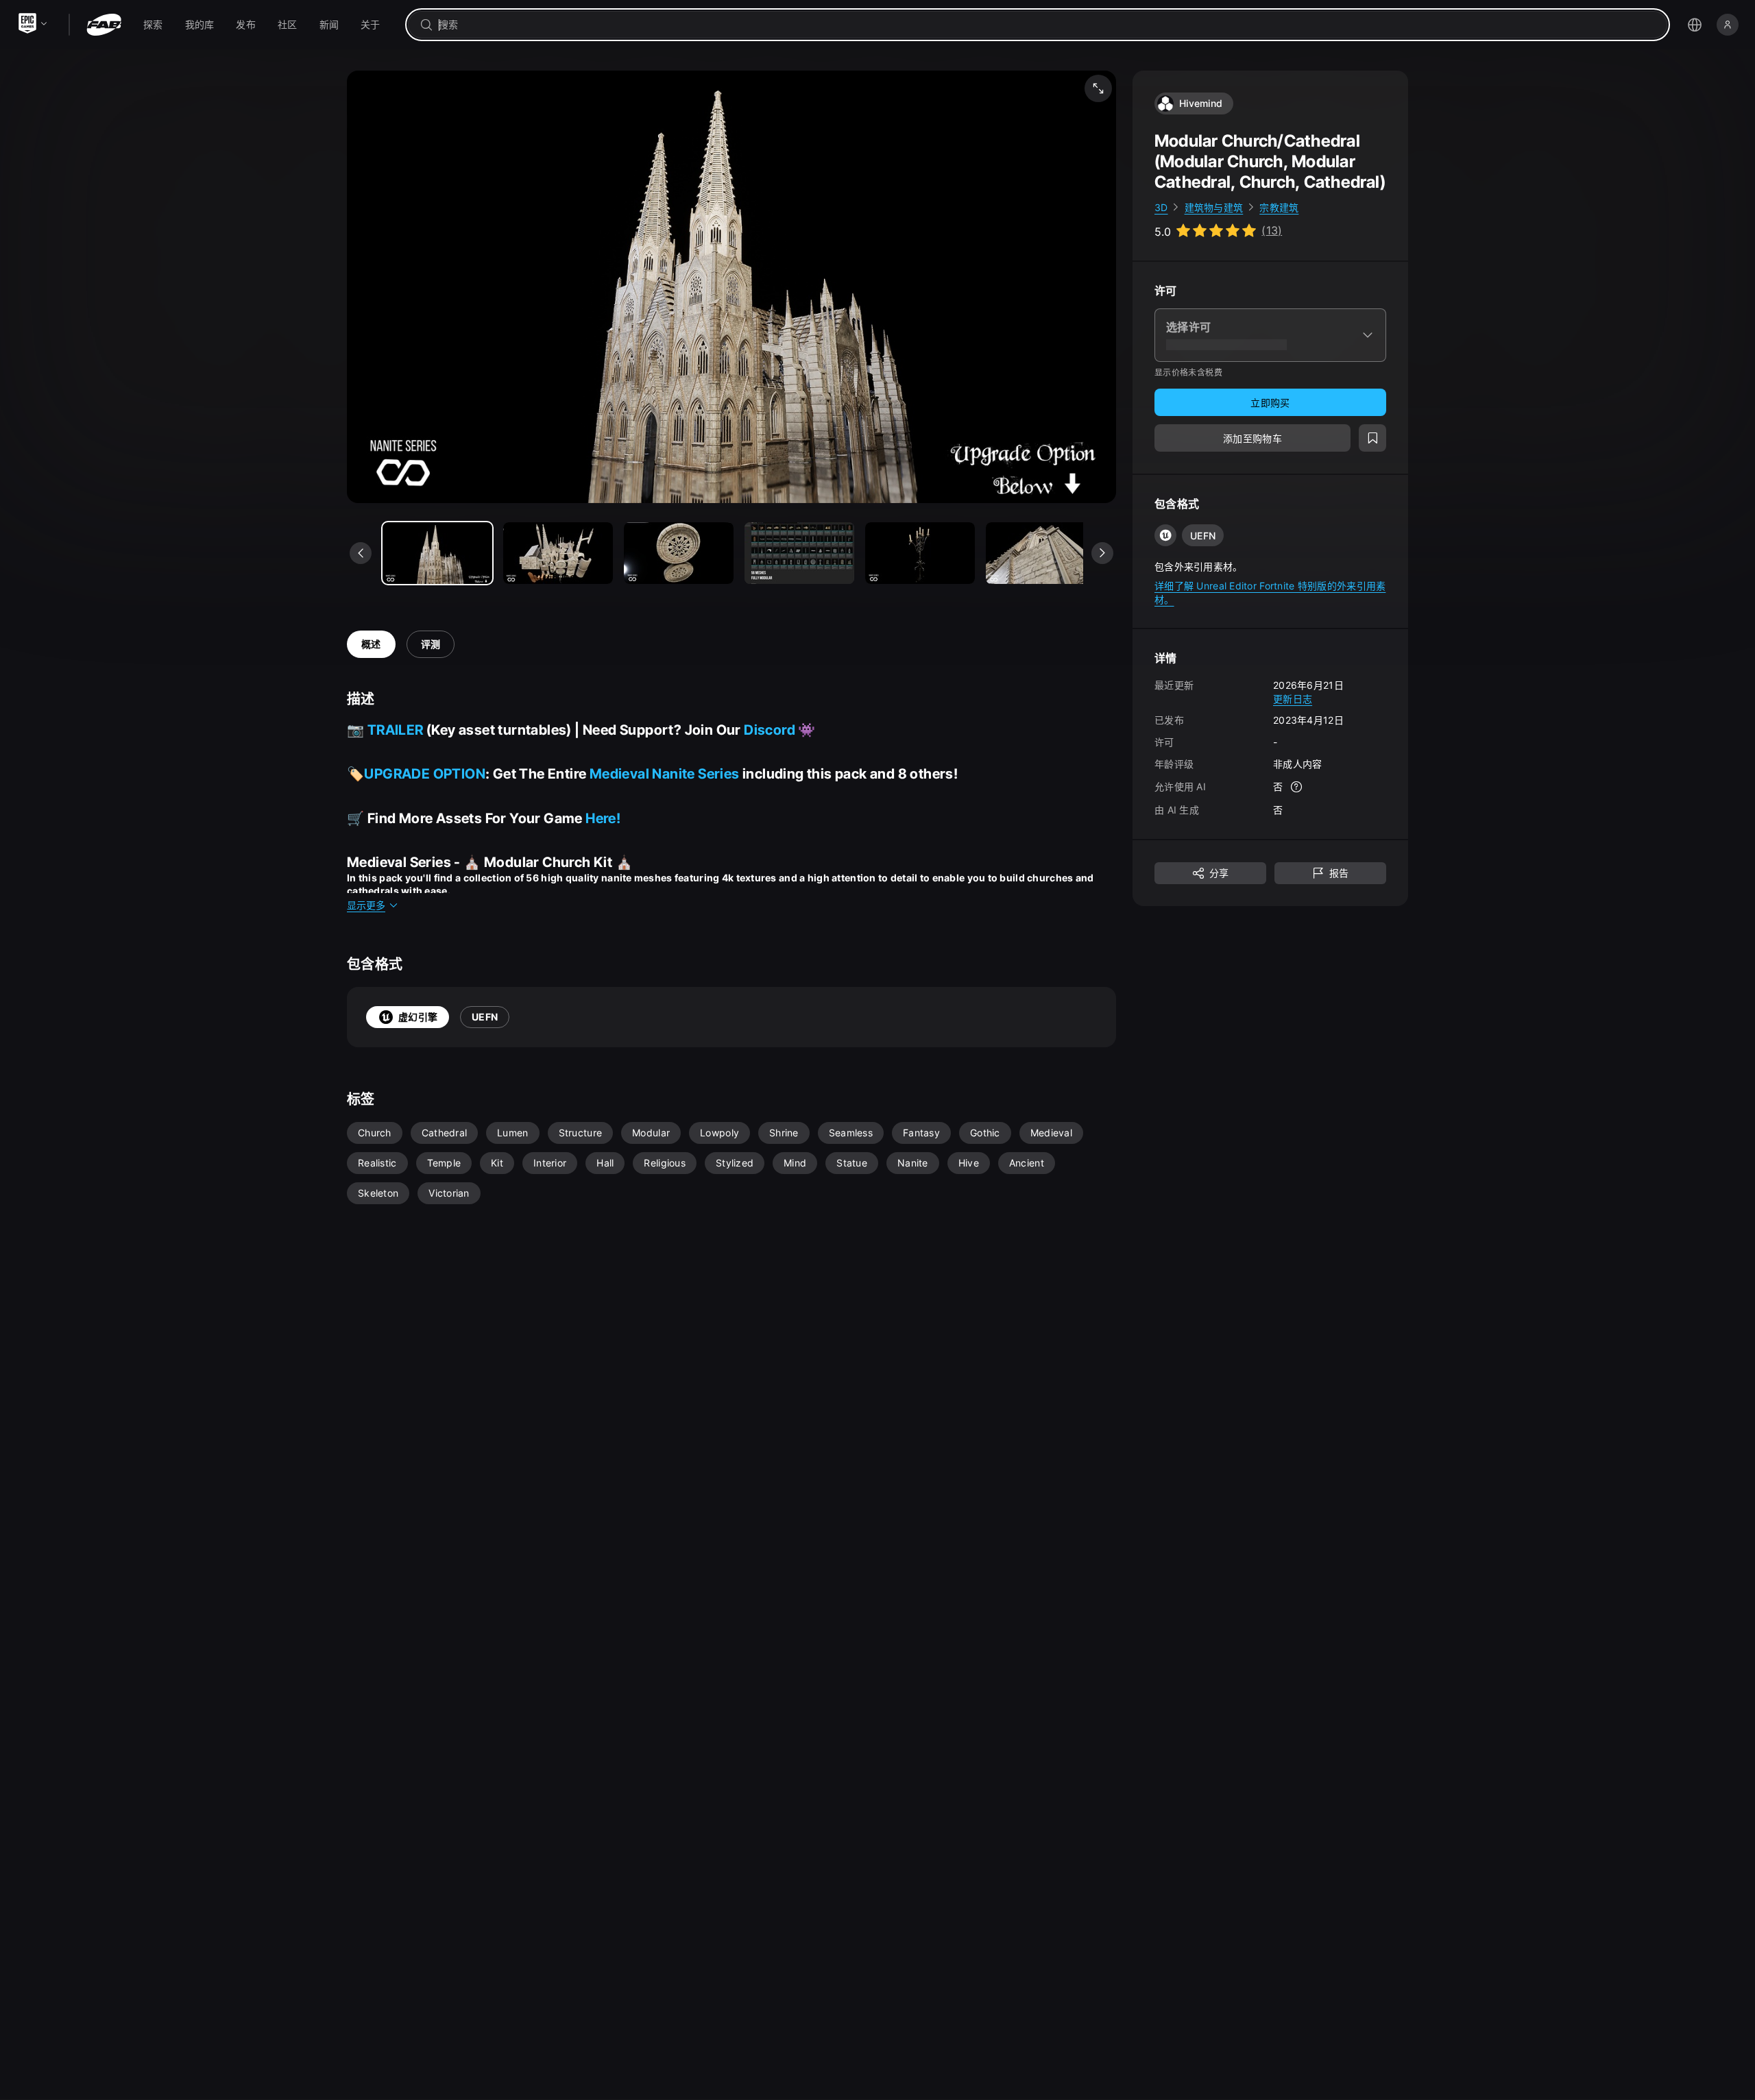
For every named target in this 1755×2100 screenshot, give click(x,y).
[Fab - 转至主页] (104, 25)
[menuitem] (153, 25)
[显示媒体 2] (679, 553)
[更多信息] (1296, 787)
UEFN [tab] (485, 1017)
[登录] (1728, 25)
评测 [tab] (431, 644)
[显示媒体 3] (799, 553)
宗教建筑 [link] (1279, 207)
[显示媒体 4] (920, 553)
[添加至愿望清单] (1372, 439)
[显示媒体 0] (437, 553)
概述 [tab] (371, 644)
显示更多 (366, 905)
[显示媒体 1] (558, 553)
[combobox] (1047, 25)
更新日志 (1293, 699)
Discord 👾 (780, 730)
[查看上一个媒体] (361, 553)
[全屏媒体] (1098, 88)
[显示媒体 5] (1041, 553)
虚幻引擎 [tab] (418, 1017)
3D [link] (1161, 207)
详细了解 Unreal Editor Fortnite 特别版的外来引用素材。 (1270, 593)
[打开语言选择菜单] (1695, 25)
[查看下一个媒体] (1102, 553)
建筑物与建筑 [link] (1214, 207)
